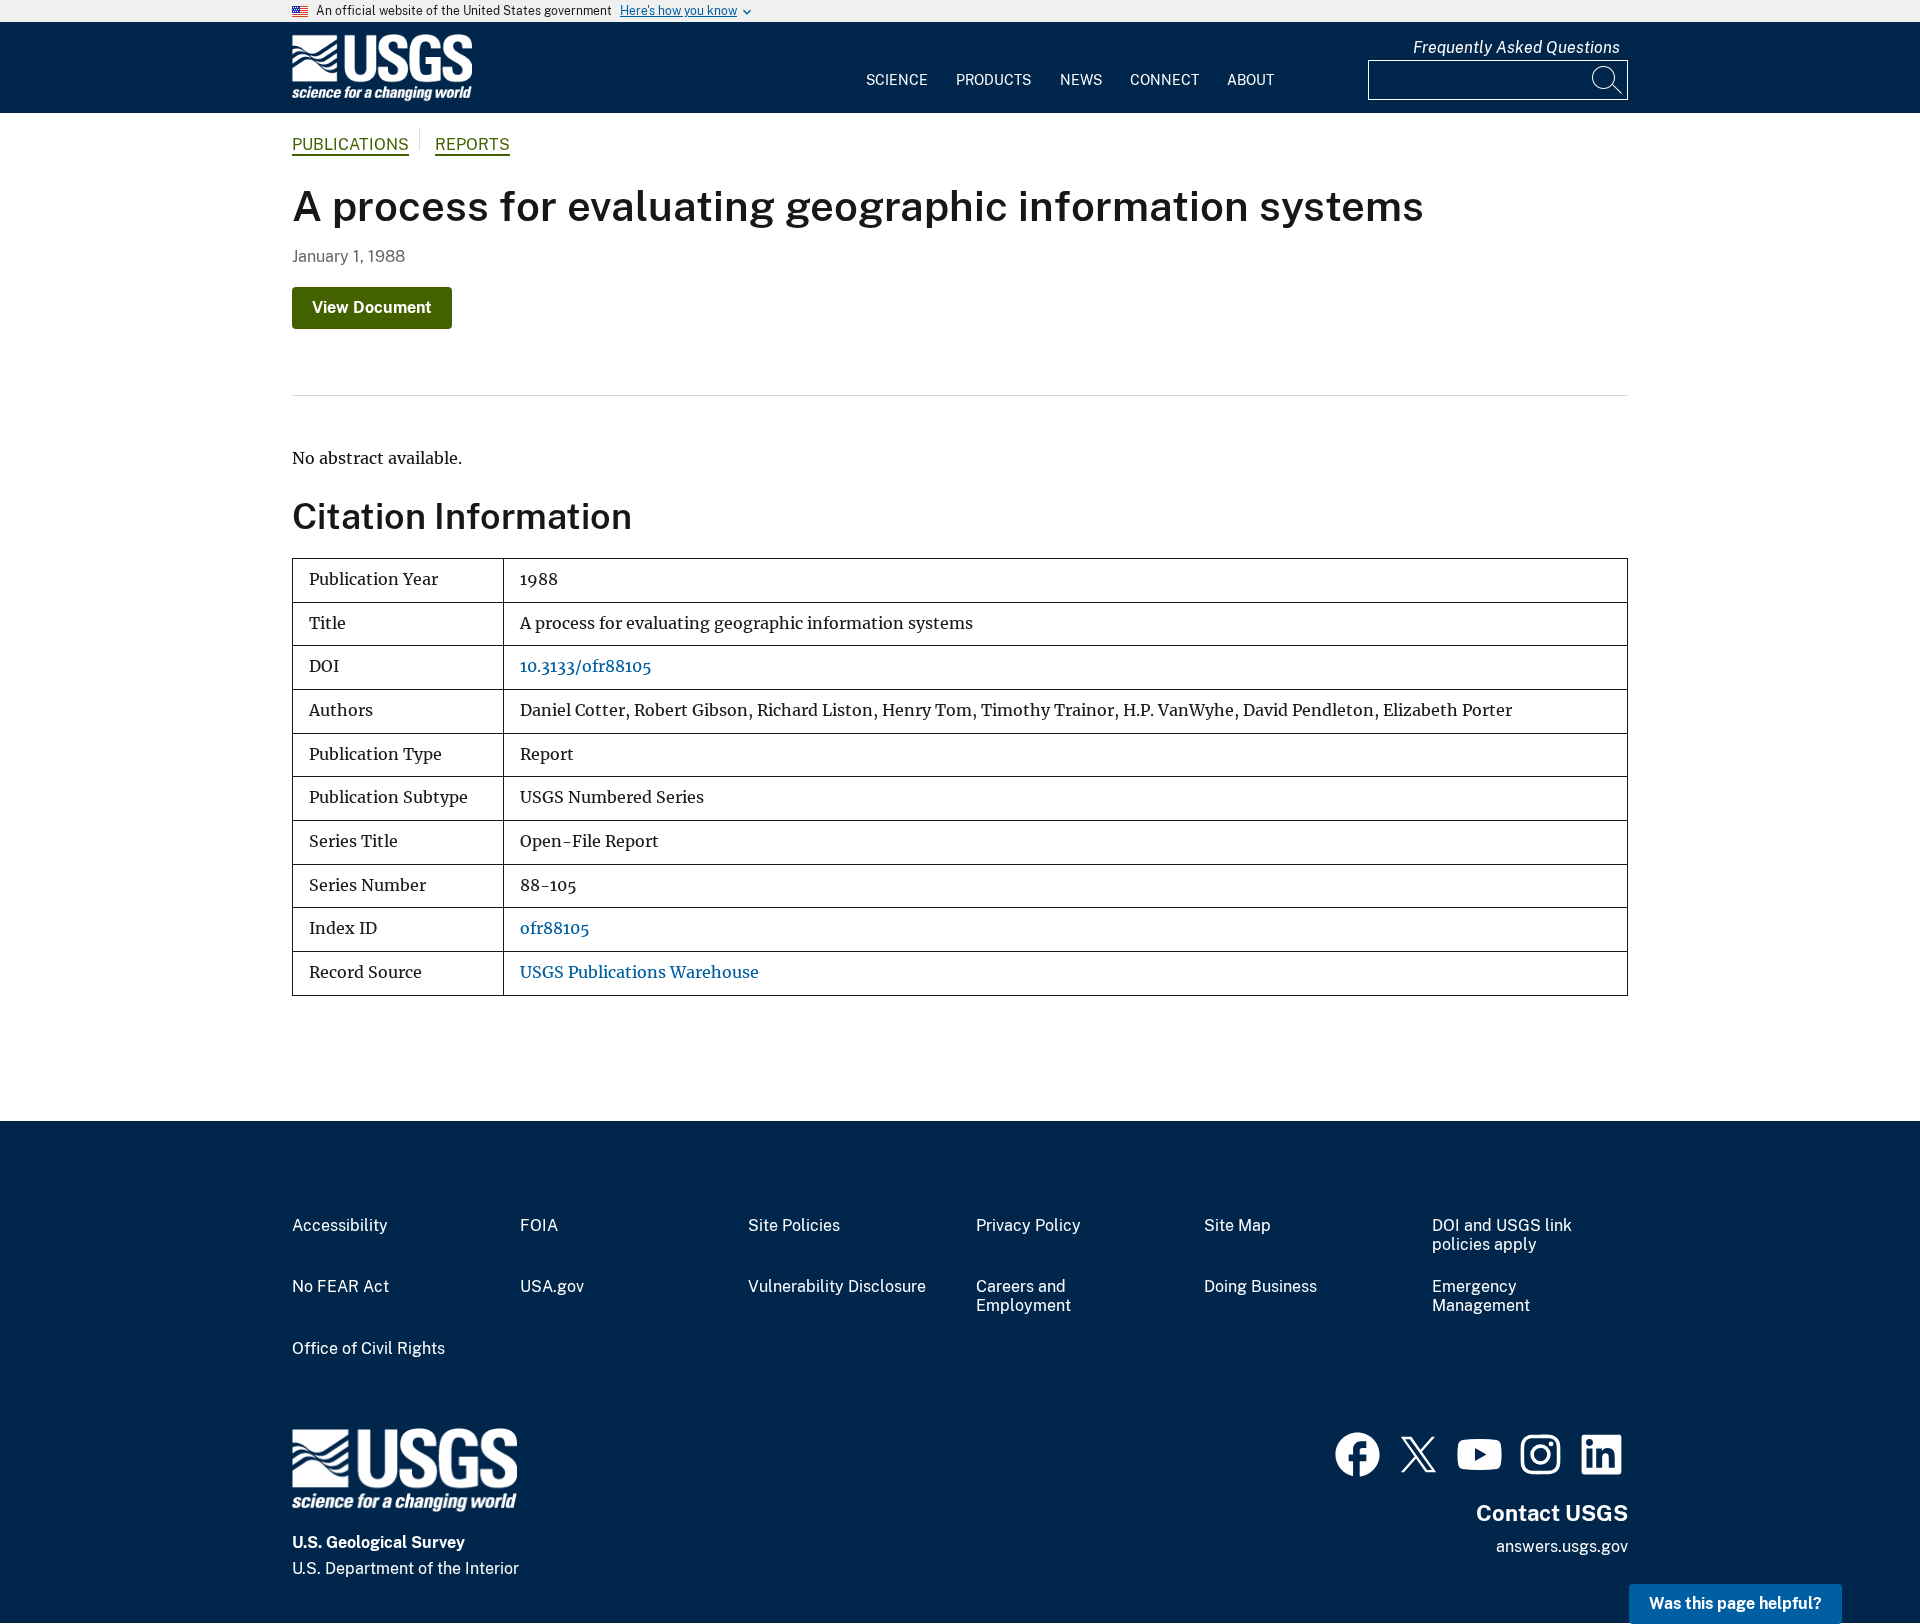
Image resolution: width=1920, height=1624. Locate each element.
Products (993, 80)
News (1081, 80)
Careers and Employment (1023, 1296)
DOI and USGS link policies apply (1502, 1235)
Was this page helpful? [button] (1735, 1603)
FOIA (539, 1226)
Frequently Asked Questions (1516, 47)
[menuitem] (897, 68)
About (1250, 80)
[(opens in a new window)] (1357, 1452)
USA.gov (552, 1287)
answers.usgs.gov (1562, 1546)
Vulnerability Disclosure (837, 1287)
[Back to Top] (1847, 1551)
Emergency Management (1481, 1296)
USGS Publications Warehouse (639, 972)
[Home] (382, 96)
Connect (1164, 80)
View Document (372, 307)
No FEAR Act (340, 1287)
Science (897, 80)
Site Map (1237, 1226)
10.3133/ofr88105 (586, 666)
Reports (472, 144)
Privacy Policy (1028, 1226)
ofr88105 (555, 928)
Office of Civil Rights (368, 1349)
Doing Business (1260, 1287)
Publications (350, 144)
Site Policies (794, 1226)
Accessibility (340, 1226)
